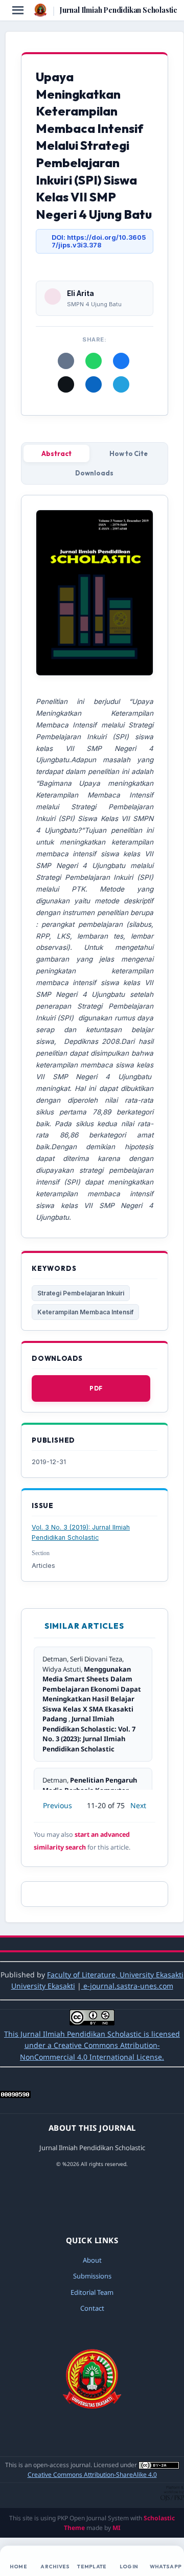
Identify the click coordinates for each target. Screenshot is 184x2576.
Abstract (56, 453)
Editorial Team (92, 2292)
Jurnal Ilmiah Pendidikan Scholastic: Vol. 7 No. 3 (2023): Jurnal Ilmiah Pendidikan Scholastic (89, 1734)
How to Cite (129, 453)
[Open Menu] (18, 10)
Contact (92, 2308)
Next (138, 1805)
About (92, 2260)
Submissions (92, 2276)
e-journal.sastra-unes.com (127, 1986)
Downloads (94, 473)
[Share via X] (66, 384)
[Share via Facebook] (121, 361)
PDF (96, 1388)
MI (117, 2528)
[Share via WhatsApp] (94, 361)
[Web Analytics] (15, 2095)
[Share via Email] (66, 361)
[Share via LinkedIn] (94, 384)
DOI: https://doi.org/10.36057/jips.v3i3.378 (99, 241)
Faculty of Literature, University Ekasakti (115, 1975)
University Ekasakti (43, 1986)
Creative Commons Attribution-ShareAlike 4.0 (92, 2475)
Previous (57, 1805)
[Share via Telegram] (121, 384)
